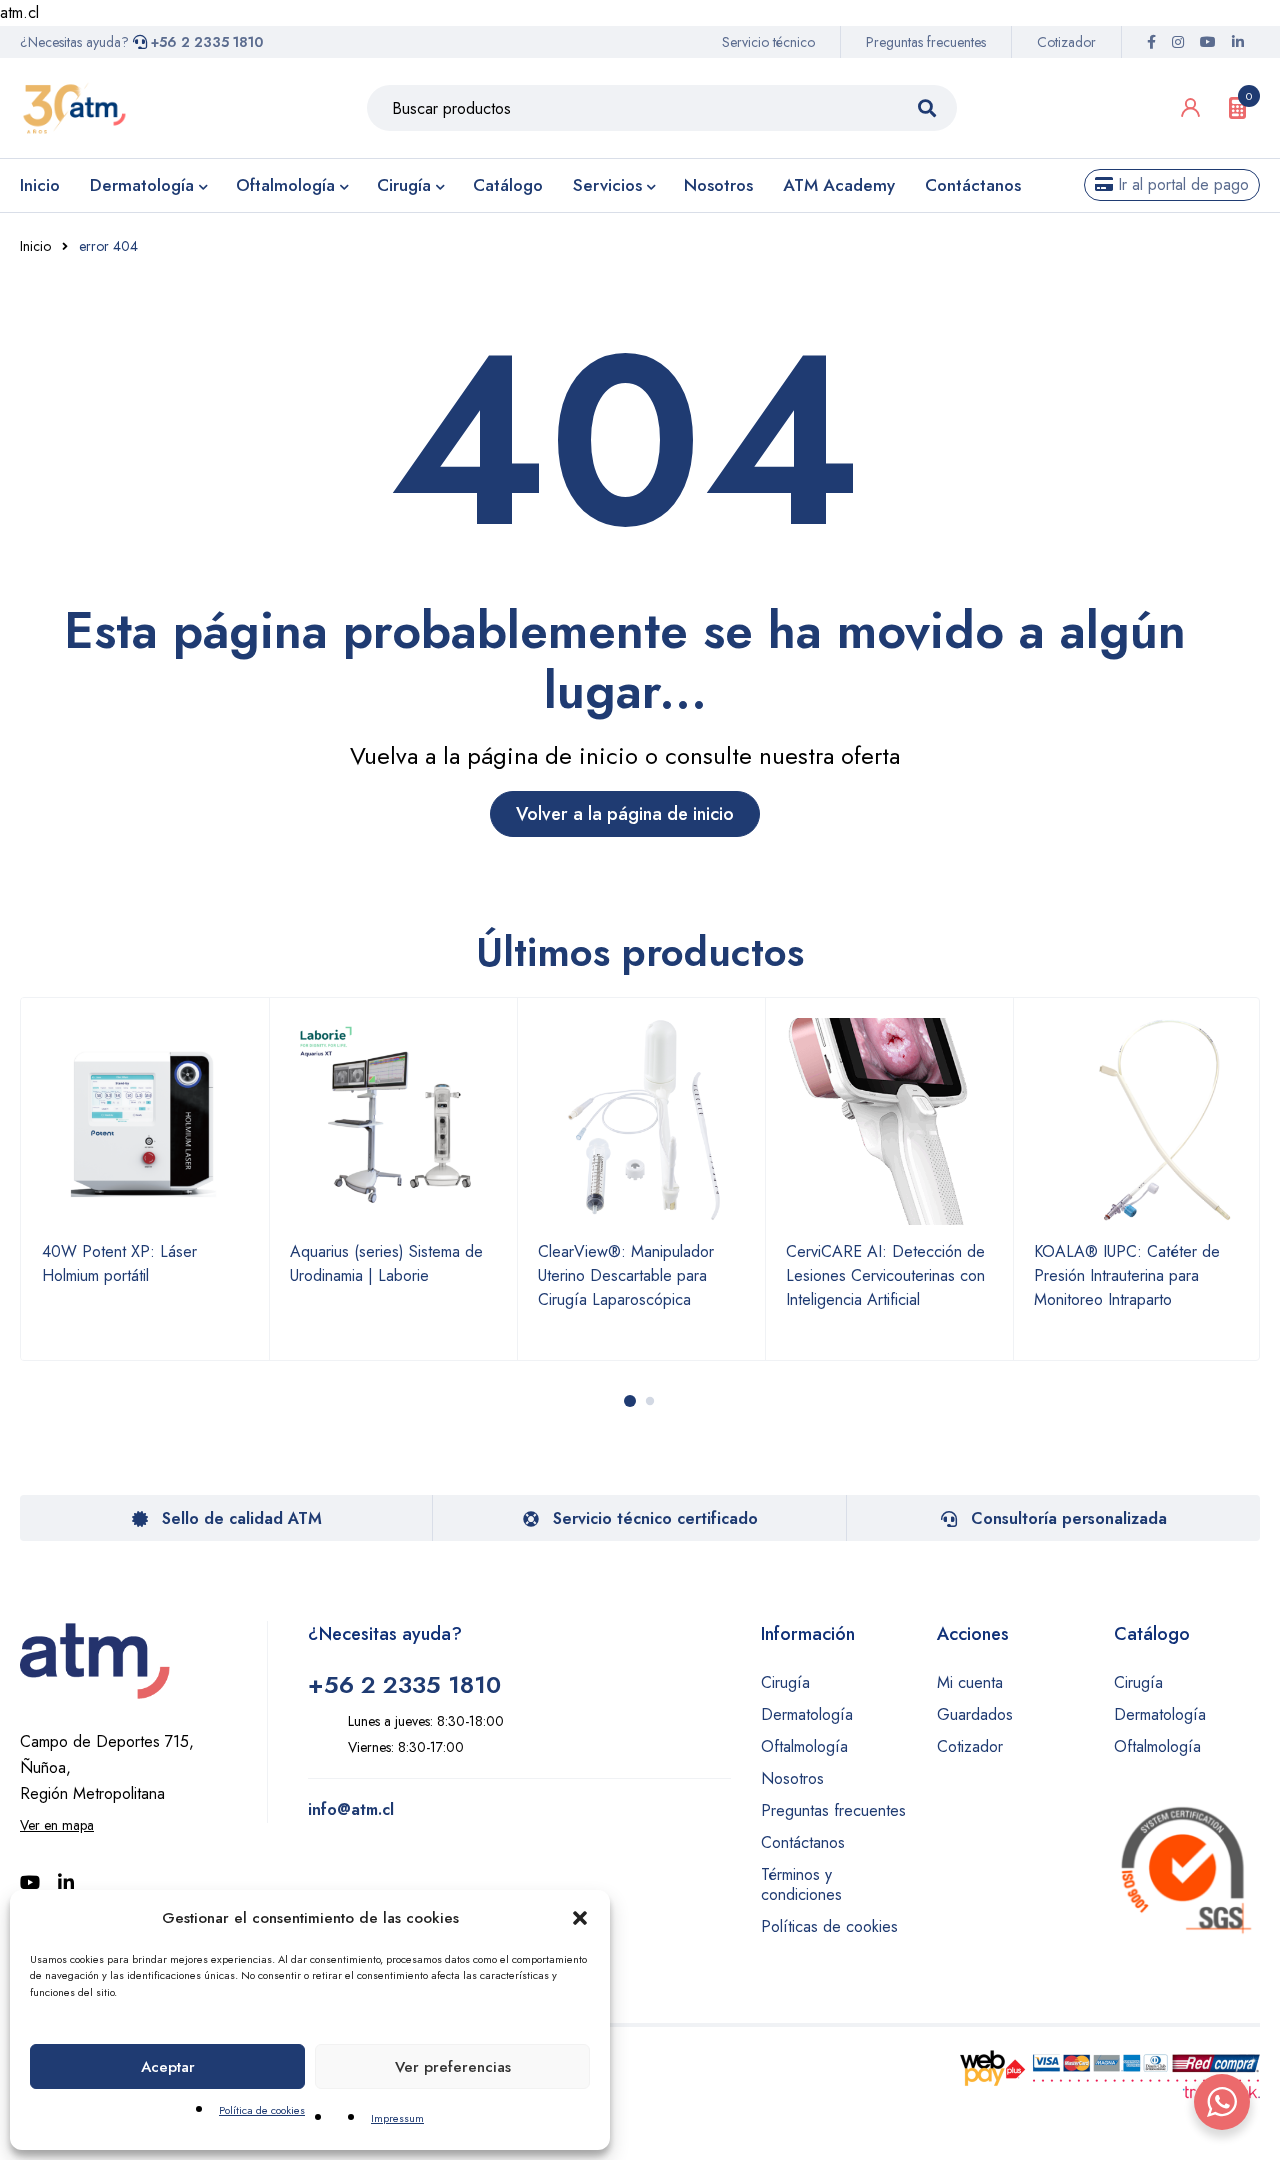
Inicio (35, 246)
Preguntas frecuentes (926, 42)
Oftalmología (804, 1746)
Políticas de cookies (829, 1926)
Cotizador (1066, 42)
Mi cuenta (970, 1682)
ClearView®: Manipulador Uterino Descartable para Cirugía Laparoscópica (626, 1275)
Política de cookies (262, 2110)
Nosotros (792, 1778)
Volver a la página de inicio (625, 814)
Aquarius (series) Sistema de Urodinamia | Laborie (386, 1263)
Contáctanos (803, 1842)
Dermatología (807, 1714)
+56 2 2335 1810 (205, 42)
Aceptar (168, 2067)
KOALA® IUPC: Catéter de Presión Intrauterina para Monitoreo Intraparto (1127, 1275)
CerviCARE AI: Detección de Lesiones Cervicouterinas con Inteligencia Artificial (885, 1275)
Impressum (397, 2118)
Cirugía (785, 1682)
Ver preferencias (453, 2067)
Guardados (975, 1714)
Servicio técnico (768, 42)
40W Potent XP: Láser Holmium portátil (119, 1263)
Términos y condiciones (801, 1884)
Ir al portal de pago (1181, 184)
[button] (580, 1918)
